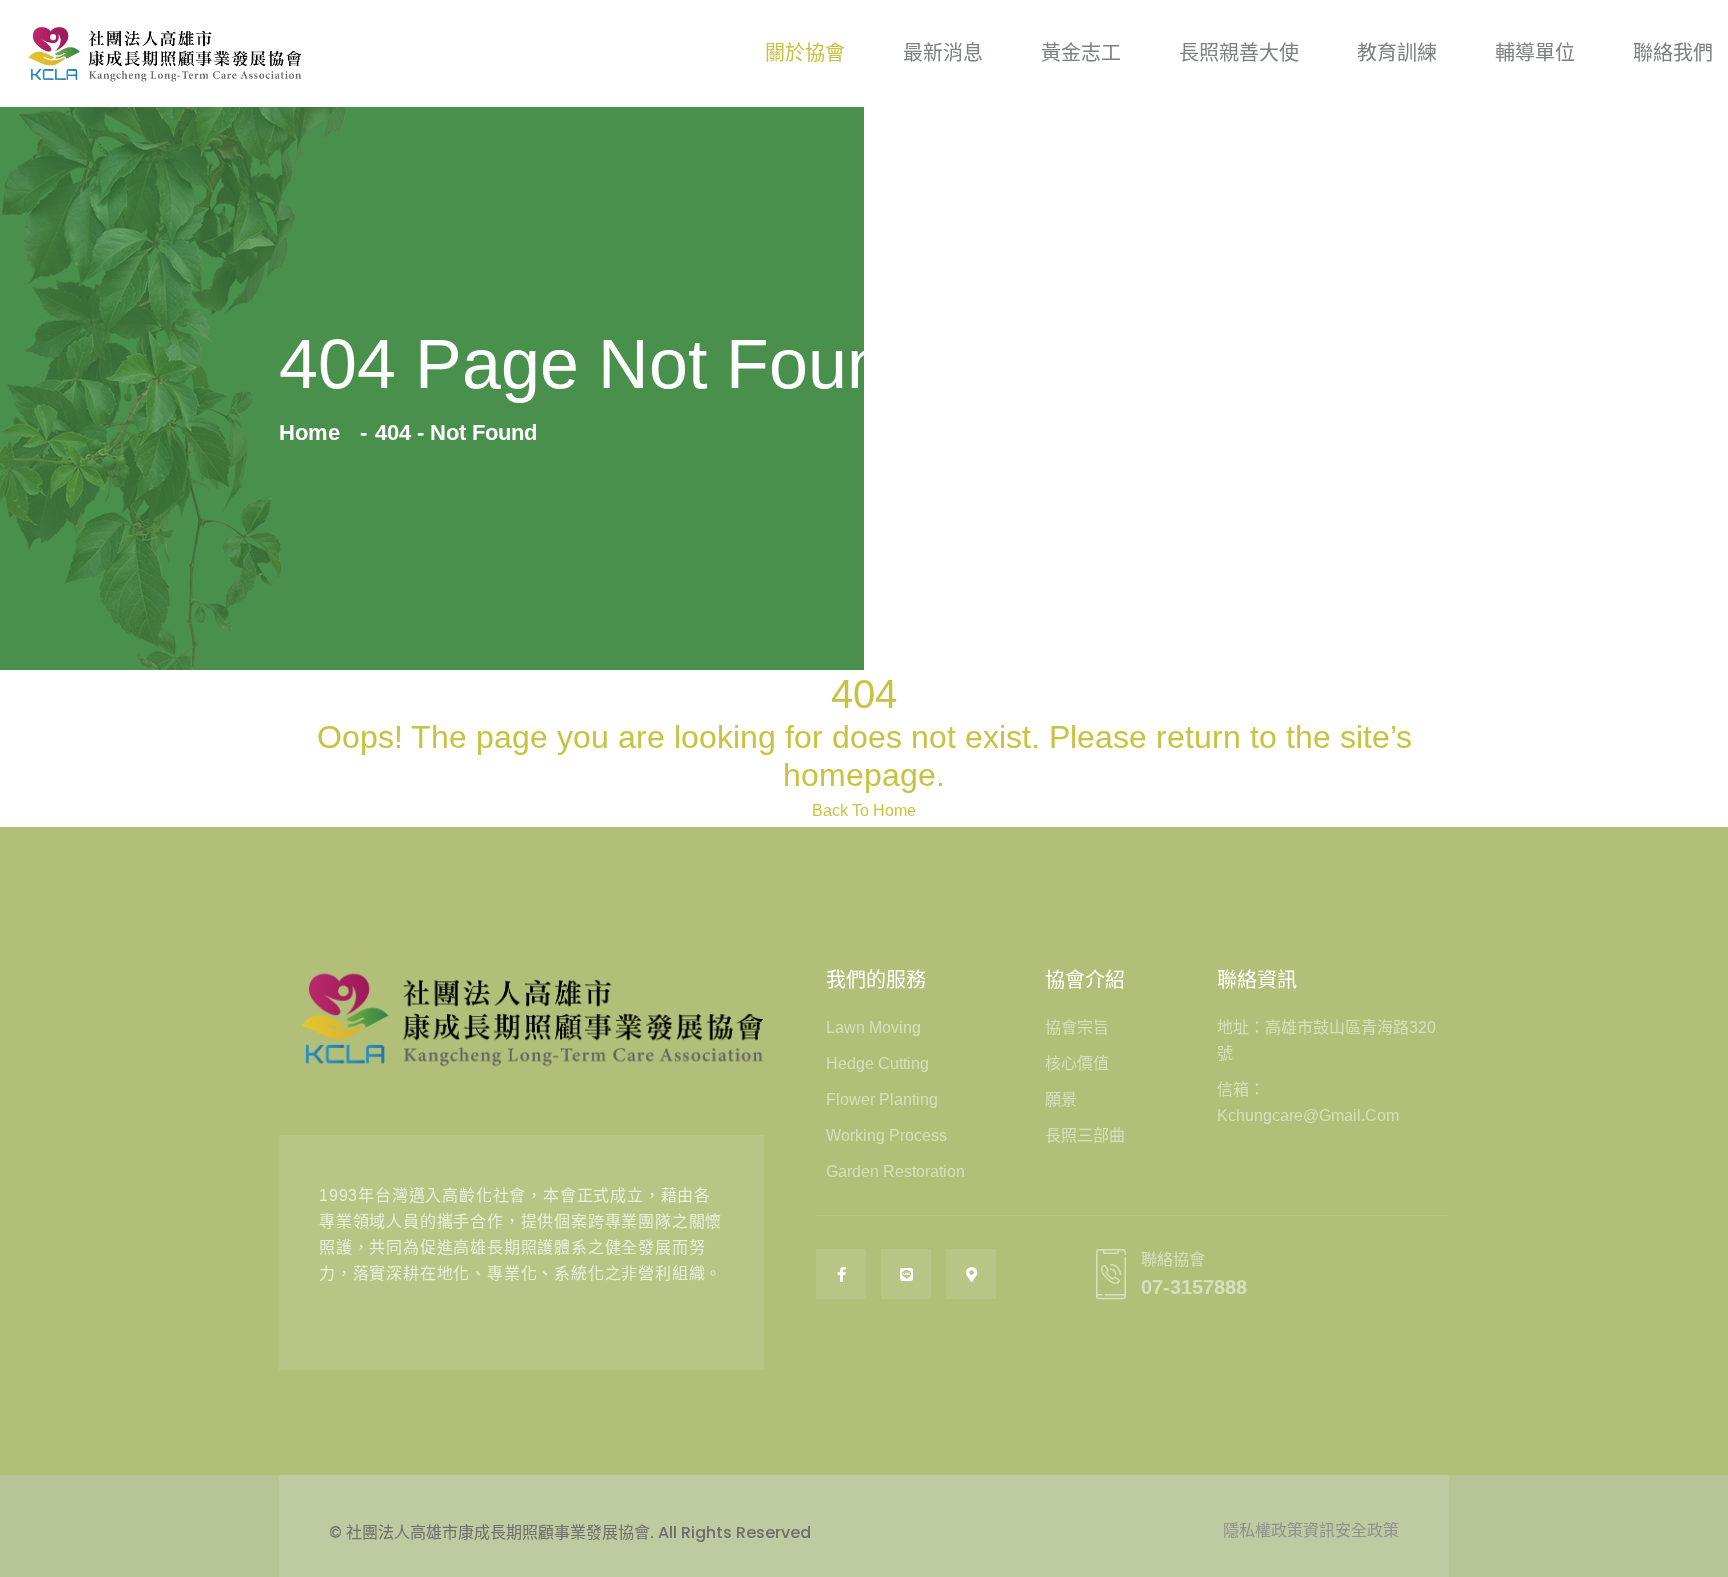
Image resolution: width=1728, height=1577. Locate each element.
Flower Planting (882, 1099)
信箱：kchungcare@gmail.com (1308, 1102)
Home (315, 432)
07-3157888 (1194, 1287)
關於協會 (805, 53)
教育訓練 (1397, 53)
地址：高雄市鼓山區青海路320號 (1326, 1040)
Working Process (886, 1135)
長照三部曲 (1085, 1135)
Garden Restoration (895, 1171)
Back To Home (864, 810)
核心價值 (1077, 1063)
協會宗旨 (1077, 1027)
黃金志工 (1081, 53)
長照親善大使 (1239, 53)
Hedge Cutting (877, 1063)
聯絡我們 (1673, 53)
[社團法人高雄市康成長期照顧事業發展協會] (165, 53)
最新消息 (943, 53)
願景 (1061, 1099)
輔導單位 (1535, 53)
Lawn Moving (873, 1027)
